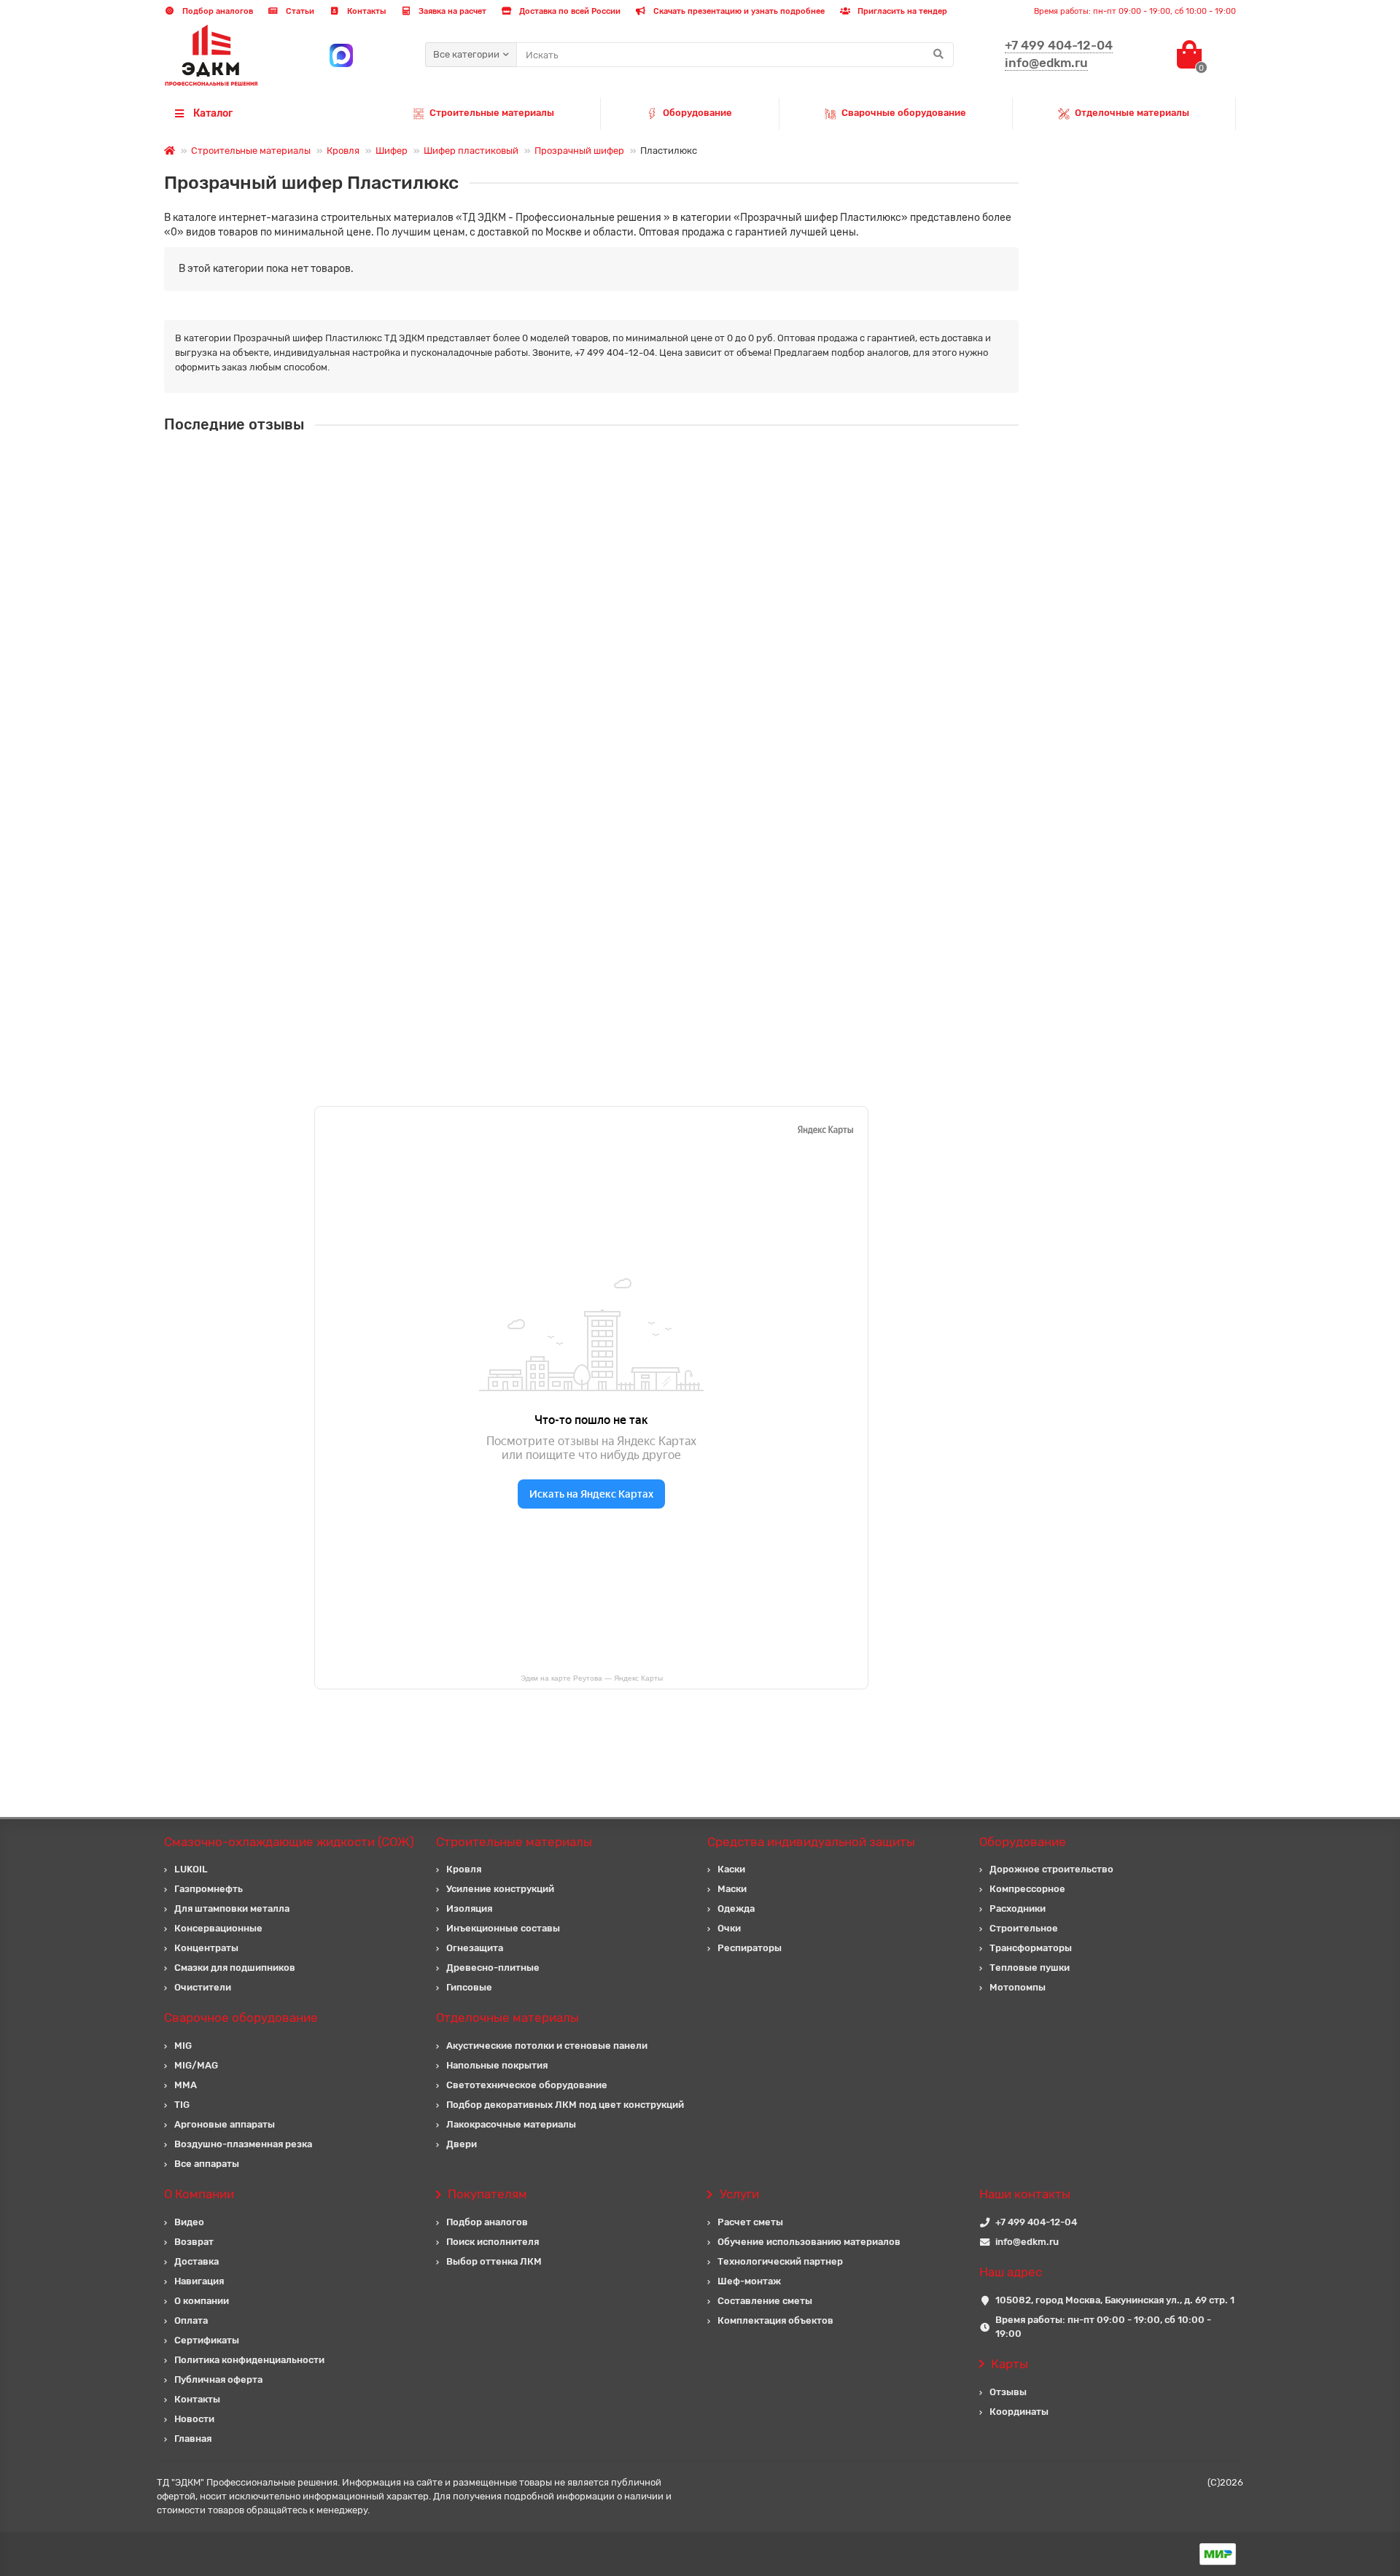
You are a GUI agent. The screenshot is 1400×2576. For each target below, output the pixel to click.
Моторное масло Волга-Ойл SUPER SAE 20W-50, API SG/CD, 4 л (581, 853)
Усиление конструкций (500, 1889)
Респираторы (750, 1948)
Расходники (1018, 1908)
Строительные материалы (492, 113)
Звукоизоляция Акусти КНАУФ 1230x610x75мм (543, 593)
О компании (202, 2301)
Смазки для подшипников (235, 1968)
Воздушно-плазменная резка (243, 2144)
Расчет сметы (750, 2222)
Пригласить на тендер (901, 11)
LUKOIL (191, 1869)
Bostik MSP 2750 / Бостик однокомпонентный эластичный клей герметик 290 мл (624, 982)
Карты (1010, 2364)
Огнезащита (475, 1948)
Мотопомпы (1018, 1987)
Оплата (191, 2320)
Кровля (343, 151)
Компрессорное (1027, 1889)
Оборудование (697, 113)
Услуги (739, 2194)
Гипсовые (469, 1987)
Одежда (736, 1908)
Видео (189, 2222)
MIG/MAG (196, 2065)
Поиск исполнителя (493, 2242)
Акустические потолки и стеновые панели (547, 2046)
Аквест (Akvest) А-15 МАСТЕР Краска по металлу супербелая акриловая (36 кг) (619, 723)
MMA (186, 2085)
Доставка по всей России (569, 11)
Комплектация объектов (775, 2320)
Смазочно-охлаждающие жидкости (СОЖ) (289, 1842)
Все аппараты (207, 2164)
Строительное (1024, 1928)
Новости (194, 2419)
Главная (193, 2439)
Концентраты (206, 1948)
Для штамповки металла (232, 1908)
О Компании (199, 2194)
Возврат (194, 2242)
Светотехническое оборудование (527, 2085)
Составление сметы (765, 2301)
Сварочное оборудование (241, 2017)
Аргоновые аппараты (225, 2124)
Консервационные (218, 1928)
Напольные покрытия (497, 2065)
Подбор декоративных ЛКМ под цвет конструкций (565, 2105)
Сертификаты (207, 2340)
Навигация (199, 2281)
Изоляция (469, 1908)
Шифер (392, 151)
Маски (732, 1889)
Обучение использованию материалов (809, 2242)
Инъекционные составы (503, 1928)
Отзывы (1008, 2392)
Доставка (197, 2261)
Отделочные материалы (1132, 113)
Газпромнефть (209, 1889)
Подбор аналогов (217, 11)
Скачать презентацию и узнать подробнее (738, 11)
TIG (182, 2105)
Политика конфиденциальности (249, 2360)
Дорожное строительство (1051, 1869)
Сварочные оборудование (904, 113)
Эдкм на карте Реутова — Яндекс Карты (592, 1678)
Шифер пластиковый (471, 151)
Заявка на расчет (451, 11)
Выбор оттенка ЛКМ (494, 2261)
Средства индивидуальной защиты (811, 1842)
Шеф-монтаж (749, 2281)
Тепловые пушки (1030, 1968)
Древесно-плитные (493, 1968)
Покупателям (487, 2194)
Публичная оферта (218, 2380)
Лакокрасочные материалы (511, 2124)
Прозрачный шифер (579, 151)
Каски (731, 1869)
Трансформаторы (1031, 1948)
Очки (729, 1928)
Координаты (1019, 2412)
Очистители (203, 1987)
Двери (462, 2144)
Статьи (299, 11)
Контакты (365, 11)
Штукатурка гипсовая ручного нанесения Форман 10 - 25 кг (573, 463)
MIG (183, 2046)
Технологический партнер (780, 2261)
